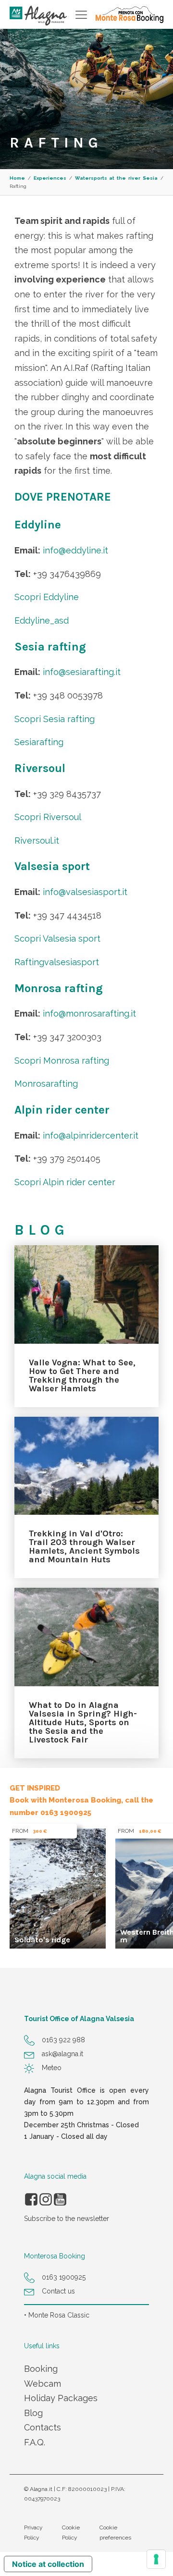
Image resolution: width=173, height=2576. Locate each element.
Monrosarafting (46, 1084)
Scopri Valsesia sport (57, 938)
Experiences (50, 178)
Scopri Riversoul (48, 817)
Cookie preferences (115, 2532)
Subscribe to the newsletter (67, 2219)
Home (17, 178)
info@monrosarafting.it (89, 1013)
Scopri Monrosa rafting (62, 1061)
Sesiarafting (39, 742)
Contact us (58, 2291)
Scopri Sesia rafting (55, 719)
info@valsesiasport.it (85, 892)
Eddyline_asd (42, 620)
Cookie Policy (71, 2532)
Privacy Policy (33, 2532)
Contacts (43, 2427)
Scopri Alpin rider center (65, 1182)
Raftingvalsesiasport (57, 962)
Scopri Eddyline (47, 597)
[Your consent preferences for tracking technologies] (156, 2559)
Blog (33, 2413)
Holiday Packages (61, 2398)
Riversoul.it (37, 840)
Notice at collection (48, 2564)
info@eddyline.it (75, 550)
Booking (41, 2369)
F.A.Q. (35, 2442)
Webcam (43, 2384)
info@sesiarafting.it (82, 672)
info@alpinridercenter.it (91, 1135)
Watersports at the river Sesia (117, 178)
